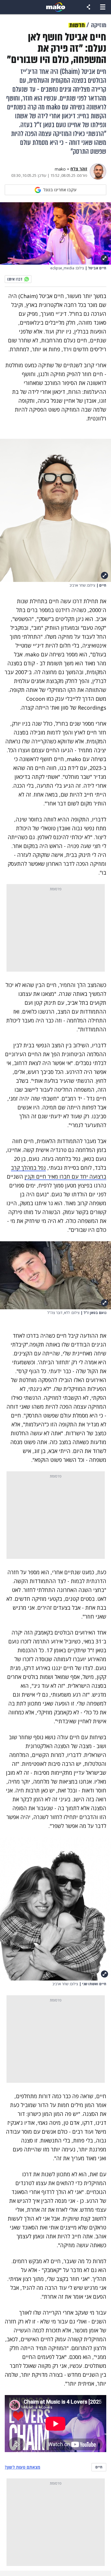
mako (60, 169)
